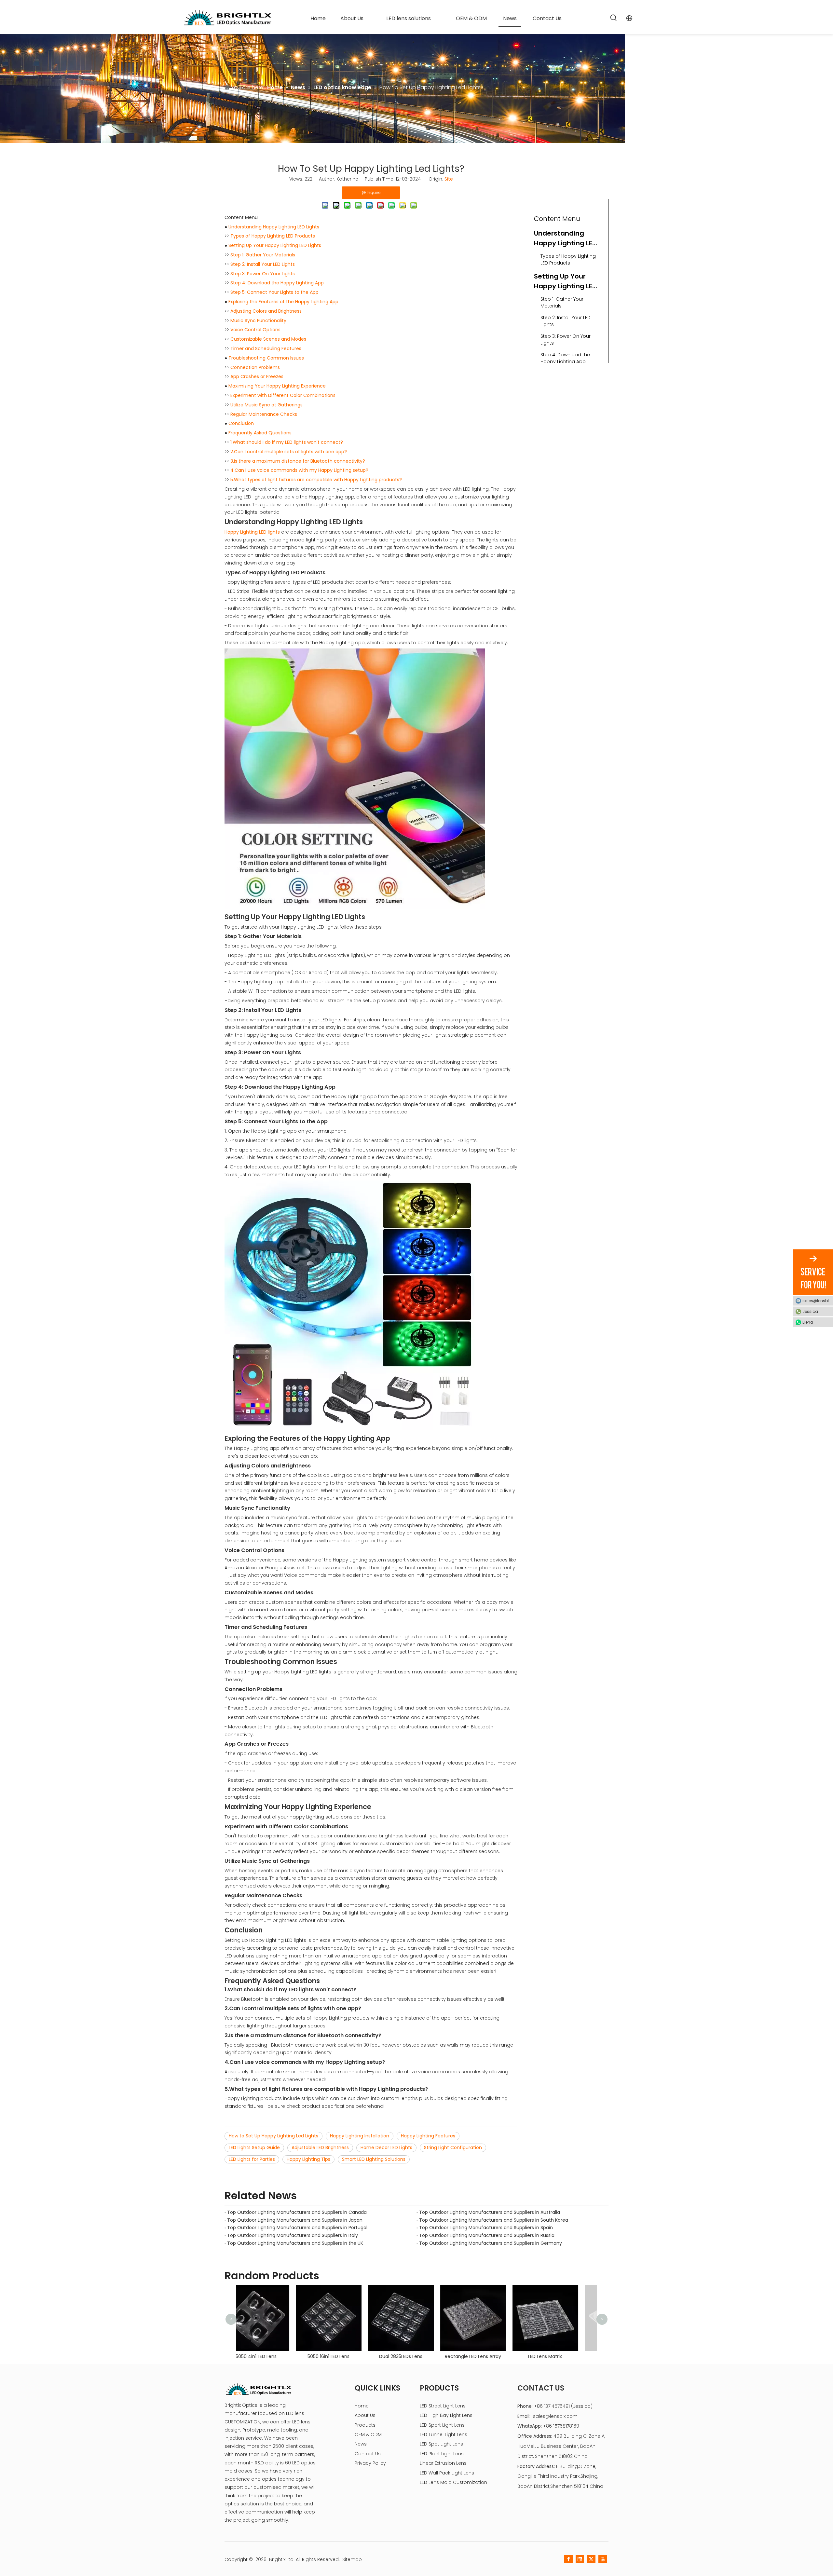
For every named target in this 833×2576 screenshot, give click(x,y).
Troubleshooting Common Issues (266, 358)
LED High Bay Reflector (561, 2323)
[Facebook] (568, 2559)
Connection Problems (255, 367)
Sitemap (352, 2559)
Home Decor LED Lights (386, 2147)
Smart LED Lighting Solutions (374, 2159)
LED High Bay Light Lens (446, 2415)
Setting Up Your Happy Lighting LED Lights (275, 245)
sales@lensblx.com (555, 2416)
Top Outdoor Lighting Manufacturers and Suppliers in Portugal (297, 2228)
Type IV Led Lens (489, 2356)
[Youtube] (603, 2559)
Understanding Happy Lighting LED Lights (274, 227)
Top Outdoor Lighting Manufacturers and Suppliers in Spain (486, 2228)
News (361, 2444)
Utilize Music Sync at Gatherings (266, 405)
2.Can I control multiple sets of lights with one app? (289, 452)
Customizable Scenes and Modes (268, 339)
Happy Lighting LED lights (253, 532)
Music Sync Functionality (258, 320)
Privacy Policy (370, 2463)
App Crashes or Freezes (257, 376)
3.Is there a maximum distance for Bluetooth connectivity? (298, 461)
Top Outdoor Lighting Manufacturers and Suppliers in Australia (490, 2212)
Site (449, 179)
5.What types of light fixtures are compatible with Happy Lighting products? (316, 480)
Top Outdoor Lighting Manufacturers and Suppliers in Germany (491, 2243)
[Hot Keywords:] (614, 18)
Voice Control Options (255, 330)
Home (362, 2406)
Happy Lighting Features (428, 2136)
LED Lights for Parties (252, 2159)
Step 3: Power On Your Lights (263, 274)
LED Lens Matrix (416, 2356)
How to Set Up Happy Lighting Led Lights (273, 2136)
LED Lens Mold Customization (453, 2482)
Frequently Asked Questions (260, 433)
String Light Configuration (453, 2147)
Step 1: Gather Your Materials (263, 255)
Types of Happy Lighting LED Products (273, 236)
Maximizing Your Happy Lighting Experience (277, 386)
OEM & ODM (368, 2434)
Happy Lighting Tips (308, 2159)
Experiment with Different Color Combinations (283, 395)
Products (365, 2425)
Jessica (810, 1311)
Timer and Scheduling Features (266, 348)
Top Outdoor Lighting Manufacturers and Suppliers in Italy (293, 2235)
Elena (808, 1322)
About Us (365, 2415)
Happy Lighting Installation (360, 2136)
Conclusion (241, 423)
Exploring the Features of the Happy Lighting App (283, 302)
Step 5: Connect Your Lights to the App (274, 292)
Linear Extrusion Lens (443, 2463)
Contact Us (368, 2454)
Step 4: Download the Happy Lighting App (277, 283)
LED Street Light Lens (443, 2406)
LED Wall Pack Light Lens (447, 2473)
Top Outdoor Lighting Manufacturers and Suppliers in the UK (295, 2243)
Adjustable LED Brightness (320, 2147)
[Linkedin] (580, 2559)
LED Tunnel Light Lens (444, 2434)
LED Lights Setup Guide (254, 2147)
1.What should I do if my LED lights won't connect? (287, 442)
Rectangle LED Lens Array (344, 2356)
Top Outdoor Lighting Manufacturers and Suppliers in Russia (487, 2235)
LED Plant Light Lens (442, 2454)
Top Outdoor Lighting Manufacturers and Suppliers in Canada (297, 2212)
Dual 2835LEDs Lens (272, 2356)
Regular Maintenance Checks (264, 414)
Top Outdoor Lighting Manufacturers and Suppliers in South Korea (494, 2220)
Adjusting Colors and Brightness (266, 311)
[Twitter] (591, 2559)
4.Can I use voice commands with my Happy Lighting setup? (299, 470)
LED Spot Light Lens (441, 2444)
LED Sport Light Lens (442, 2425)
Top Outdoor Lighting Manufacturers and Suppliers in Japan (295, 2220)
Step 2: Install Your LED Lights (263, 264)
